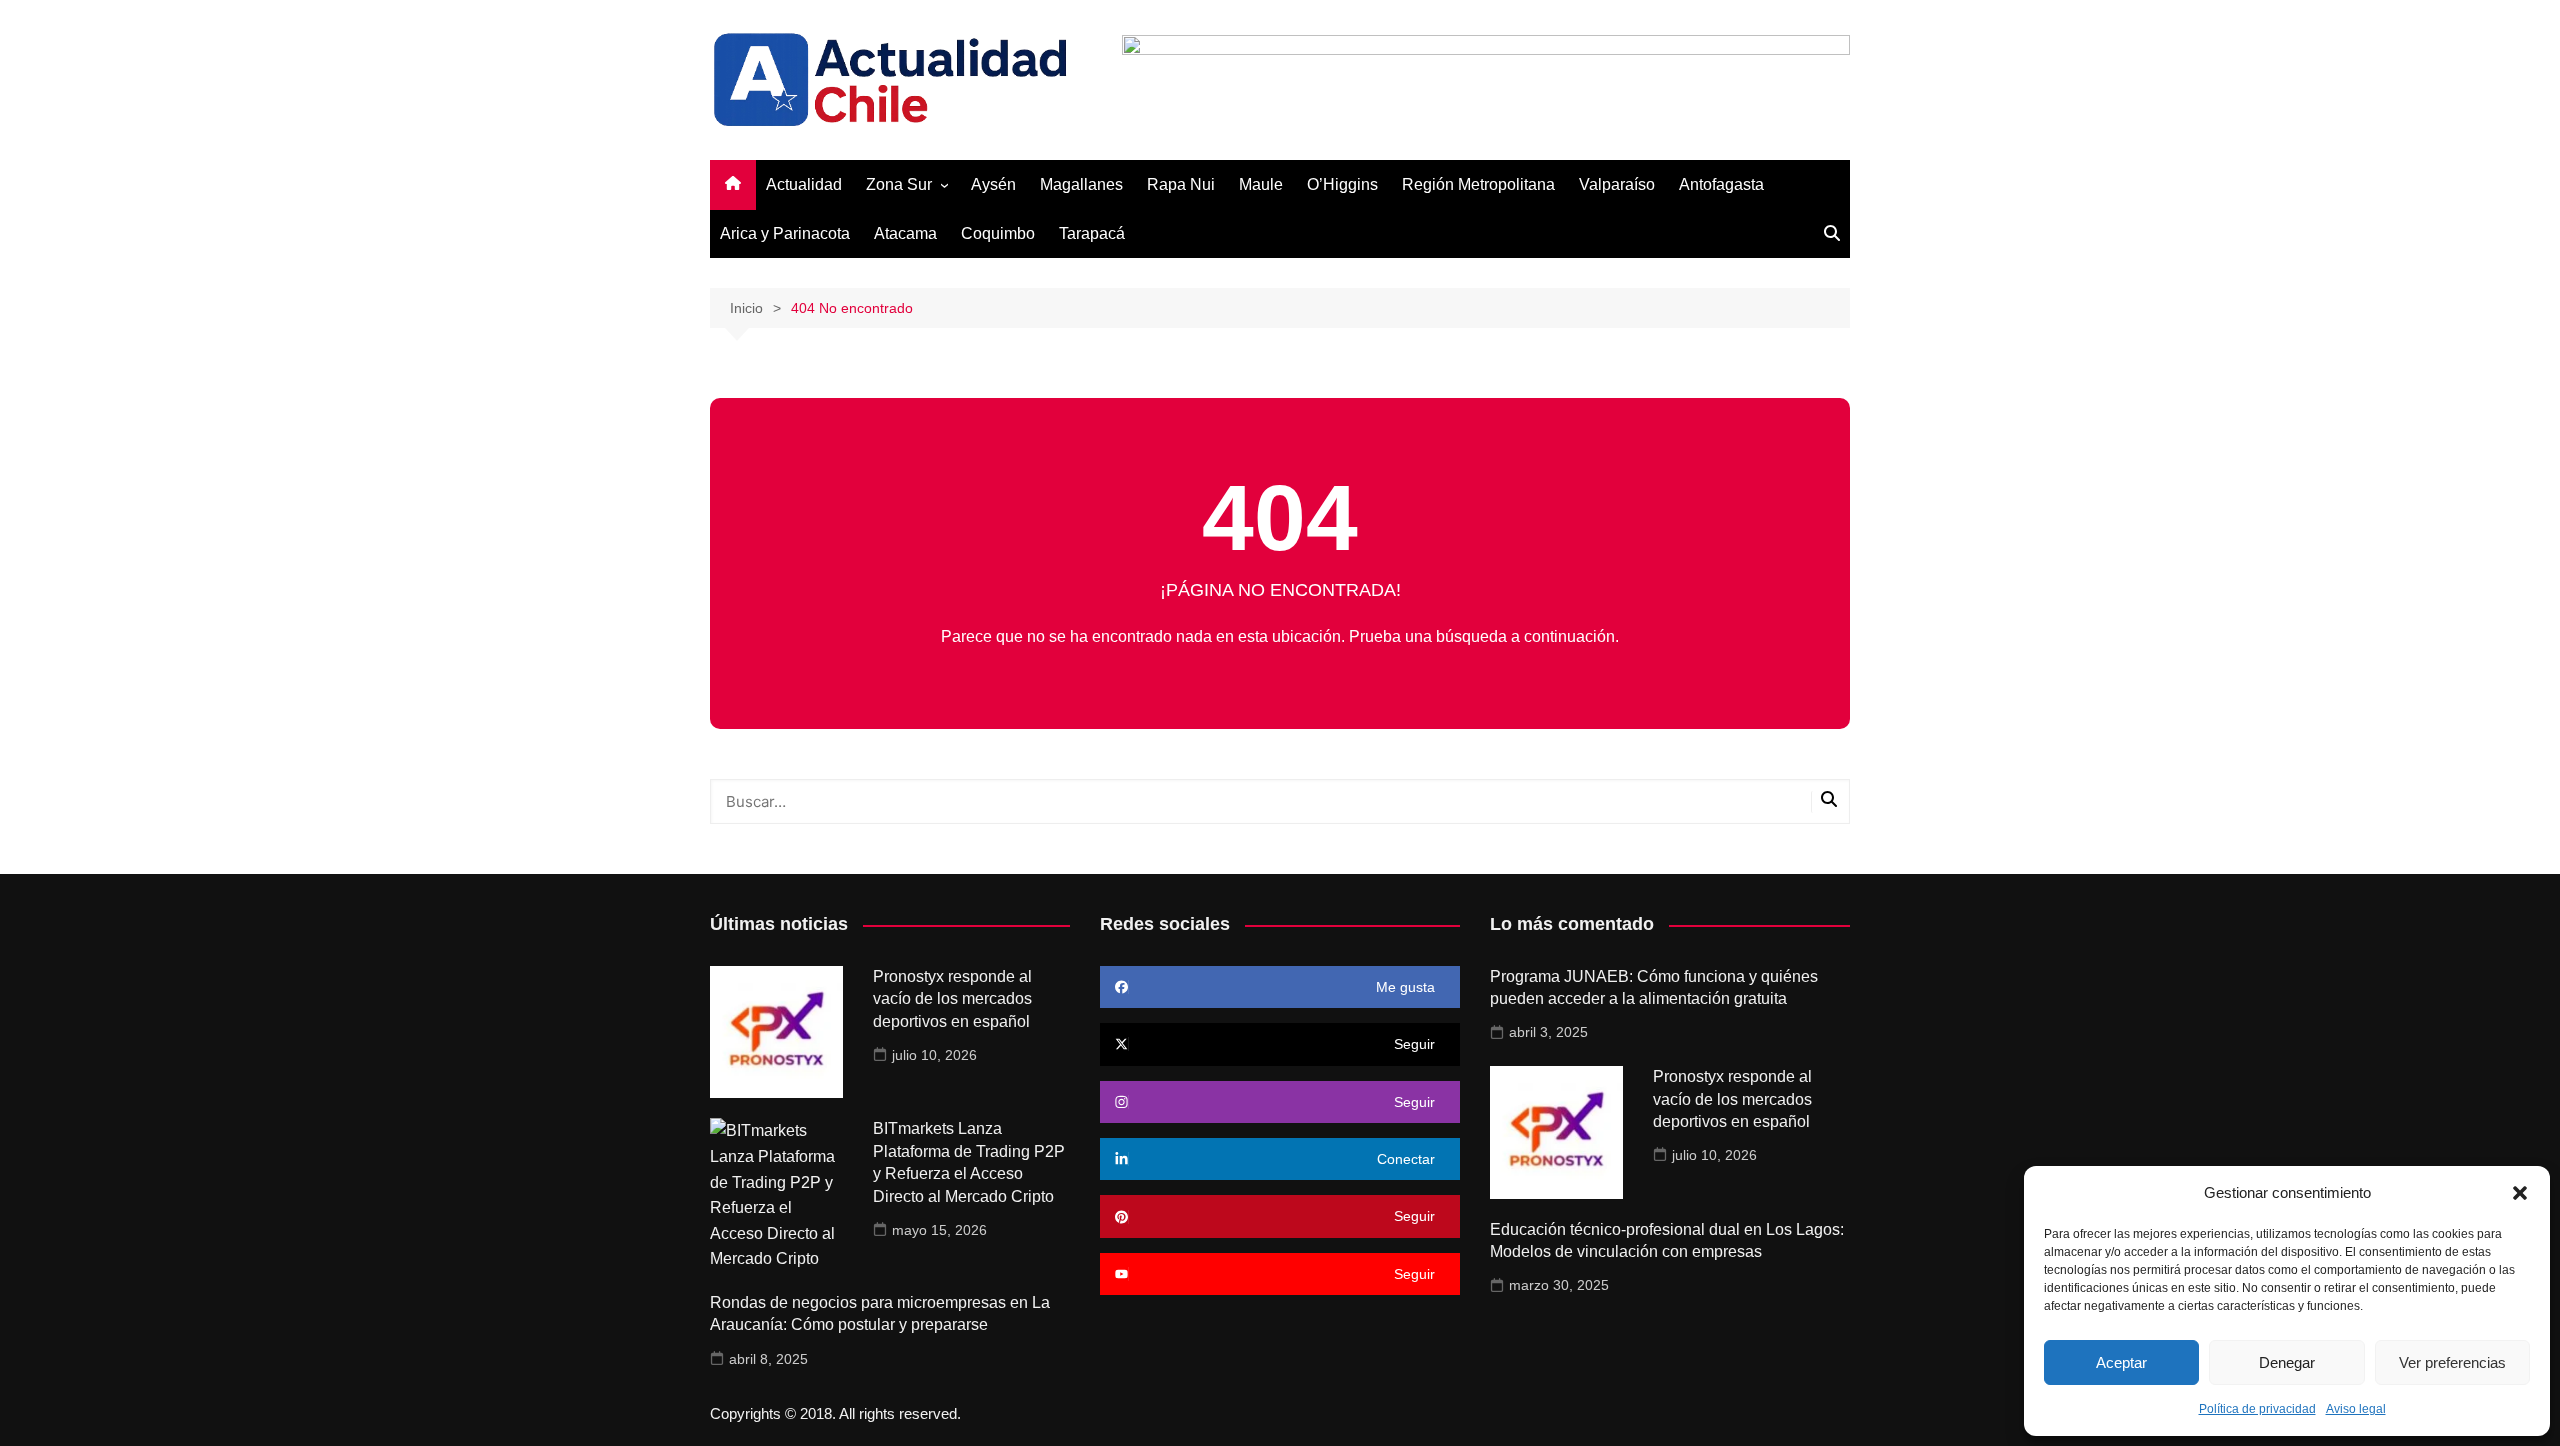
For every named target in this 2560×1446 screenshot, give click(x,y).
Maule (1261, 184)
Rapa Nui (1181, 184)
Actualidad (804, 184)
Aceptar (2121, 1362)
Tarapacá (1092, 233)
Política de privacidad (2257, 1409)
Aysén (993, 184)
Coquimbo (998, 233)
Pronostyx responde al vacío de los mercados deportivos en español (952, 999)
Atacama (905, 233)
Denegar (2287, 1362)
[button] (2520, 1193)
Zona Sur (899, 184)
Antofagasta (1721, 184)
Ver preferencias (2452, 1362)
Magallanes (1081, 184)
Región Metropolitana (1478, 184)
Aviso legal (2356, 1409)
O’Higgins (1342, 184)
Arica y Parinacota (785, 233)
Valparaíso (1617, 184)
